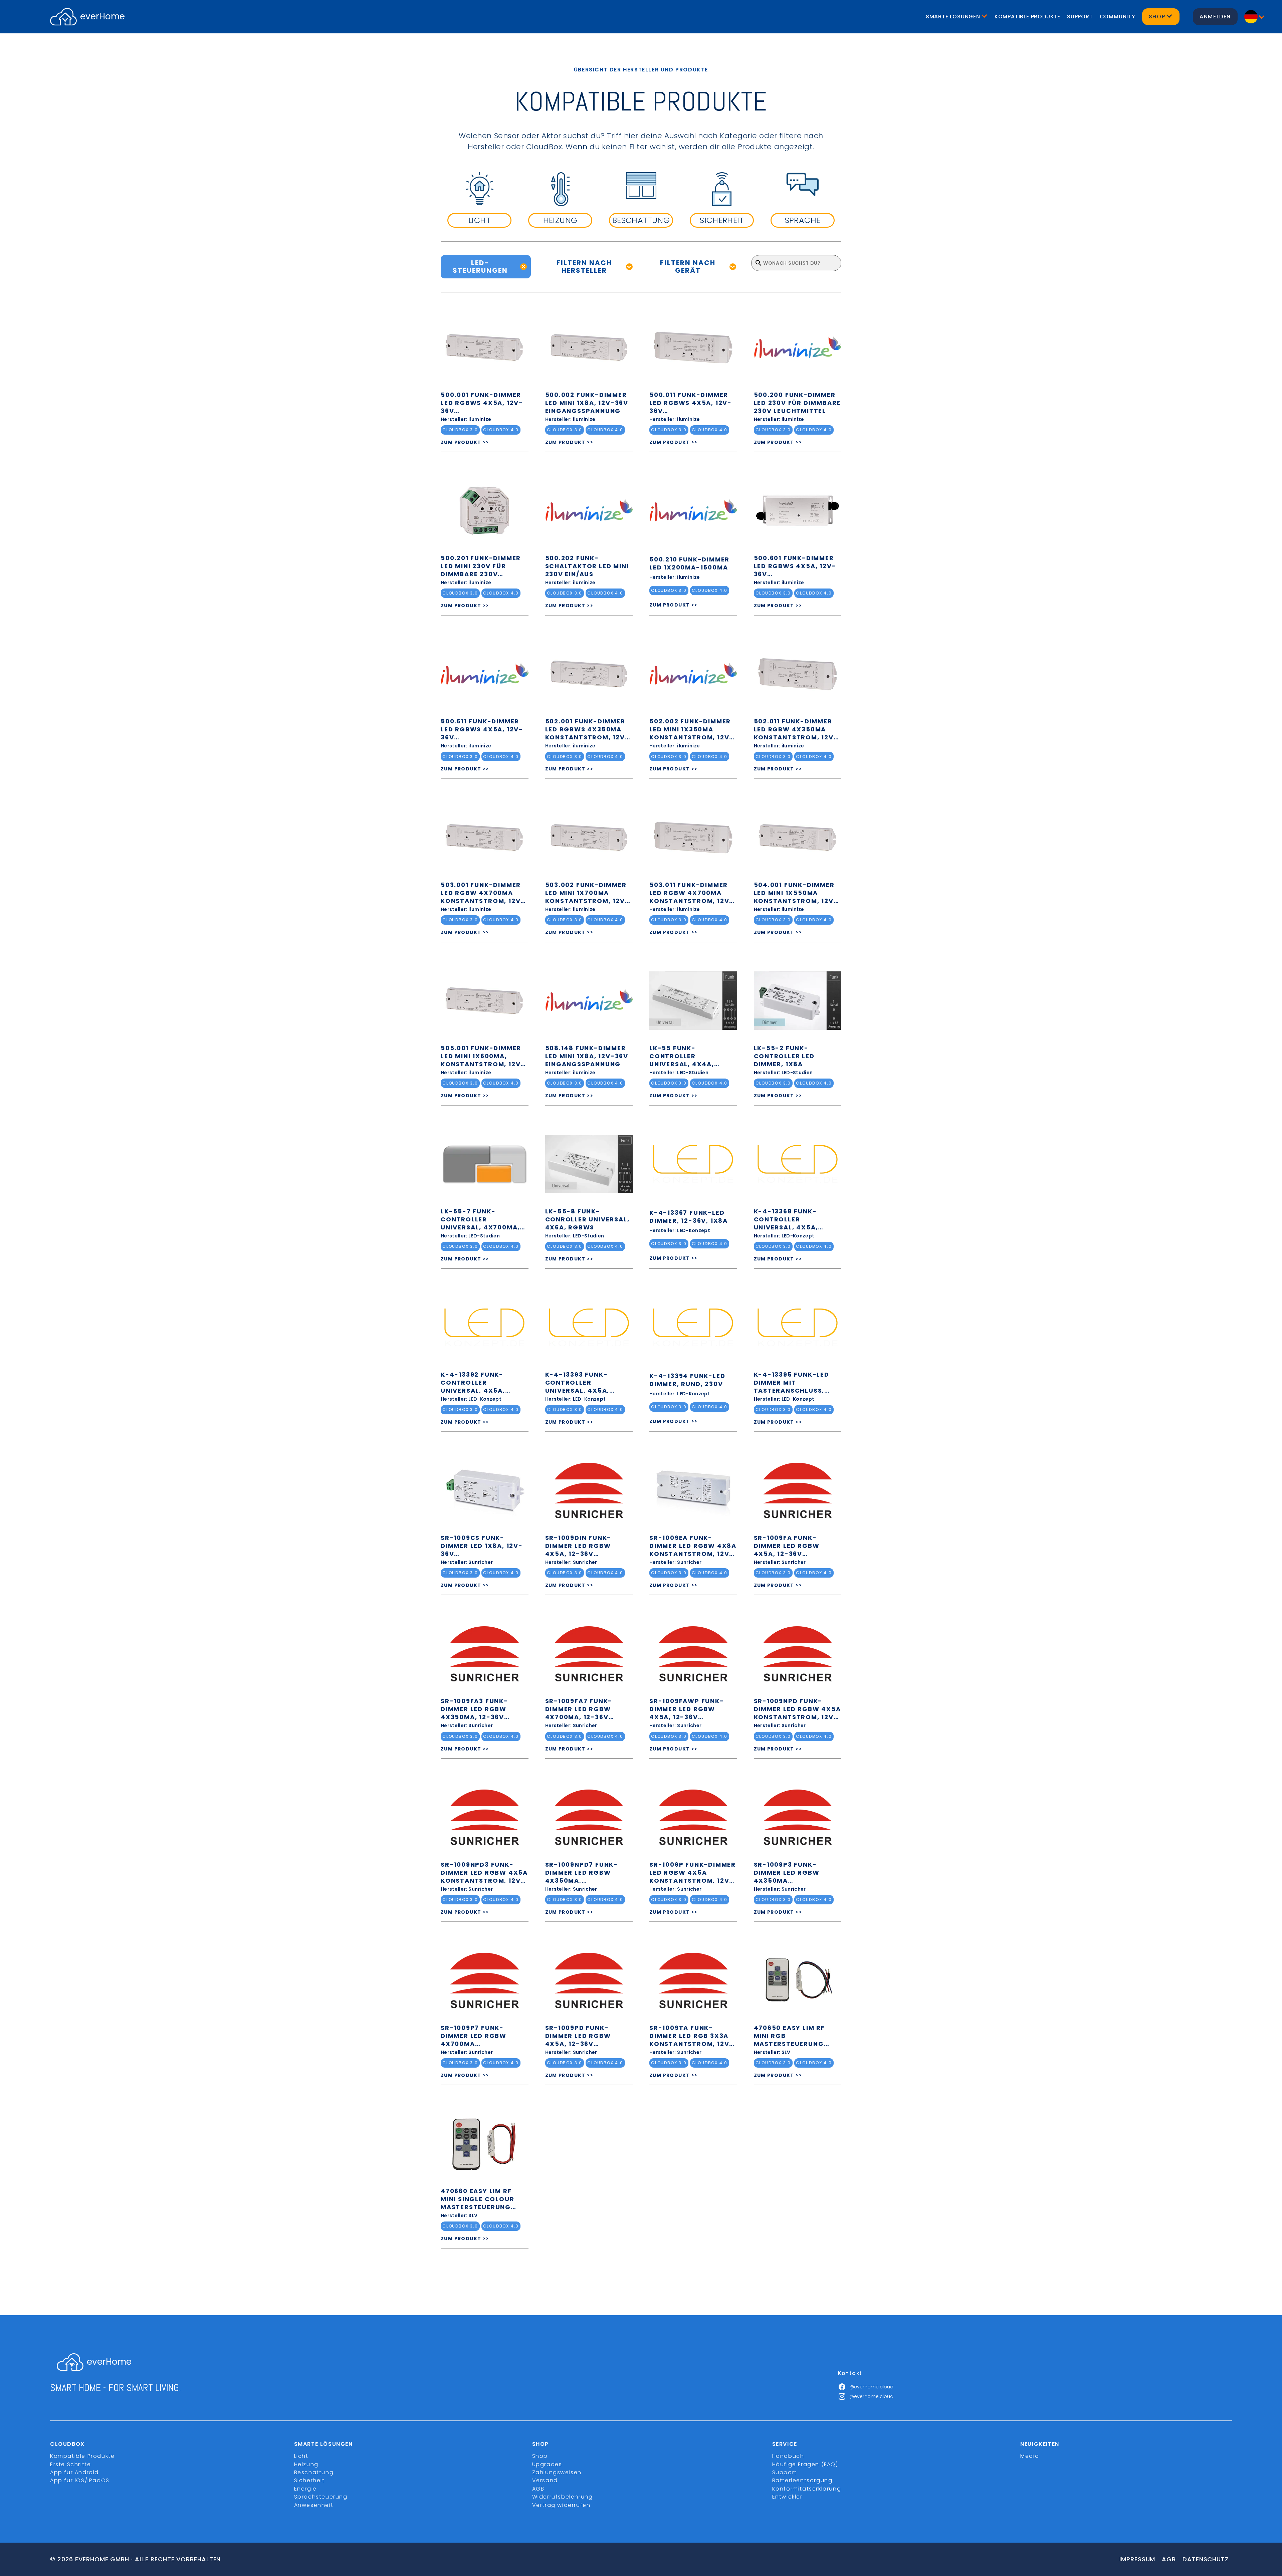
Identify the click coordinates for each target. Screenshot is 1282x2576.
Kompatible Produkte (1027, 17)
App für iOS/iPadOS (80, 2480)
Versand (545, 2480)
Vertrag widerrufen (561, 2505)
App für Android (74, 2472)
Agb (1169, 2559)
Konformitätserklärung (807, 2489)
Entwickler (787, 2497)
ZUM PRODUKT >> (465, 442)
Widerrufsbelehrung (563, 2497)
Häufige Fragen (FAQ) (805, 2464)
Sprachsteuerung (321, 2497)
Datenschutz (1206, 2559)
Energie (305, 2489)
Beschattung (314, 2472)
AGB (538, 2489)
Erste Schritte (70, 2464)
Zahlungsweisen (557, 2472)
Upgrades (547, 2464)
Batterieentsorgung (802, 2480)
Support (1080, 17)
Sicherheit (309, 2480)
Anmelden (1215, 17)
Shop (540, 2456)
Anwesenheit (314, 2505)
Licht (301, 2456)
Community (1118, 17)
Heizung (306, 2464)
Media (1030, 2456)
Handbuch (788, 2456)
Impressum (1137, 2559)
